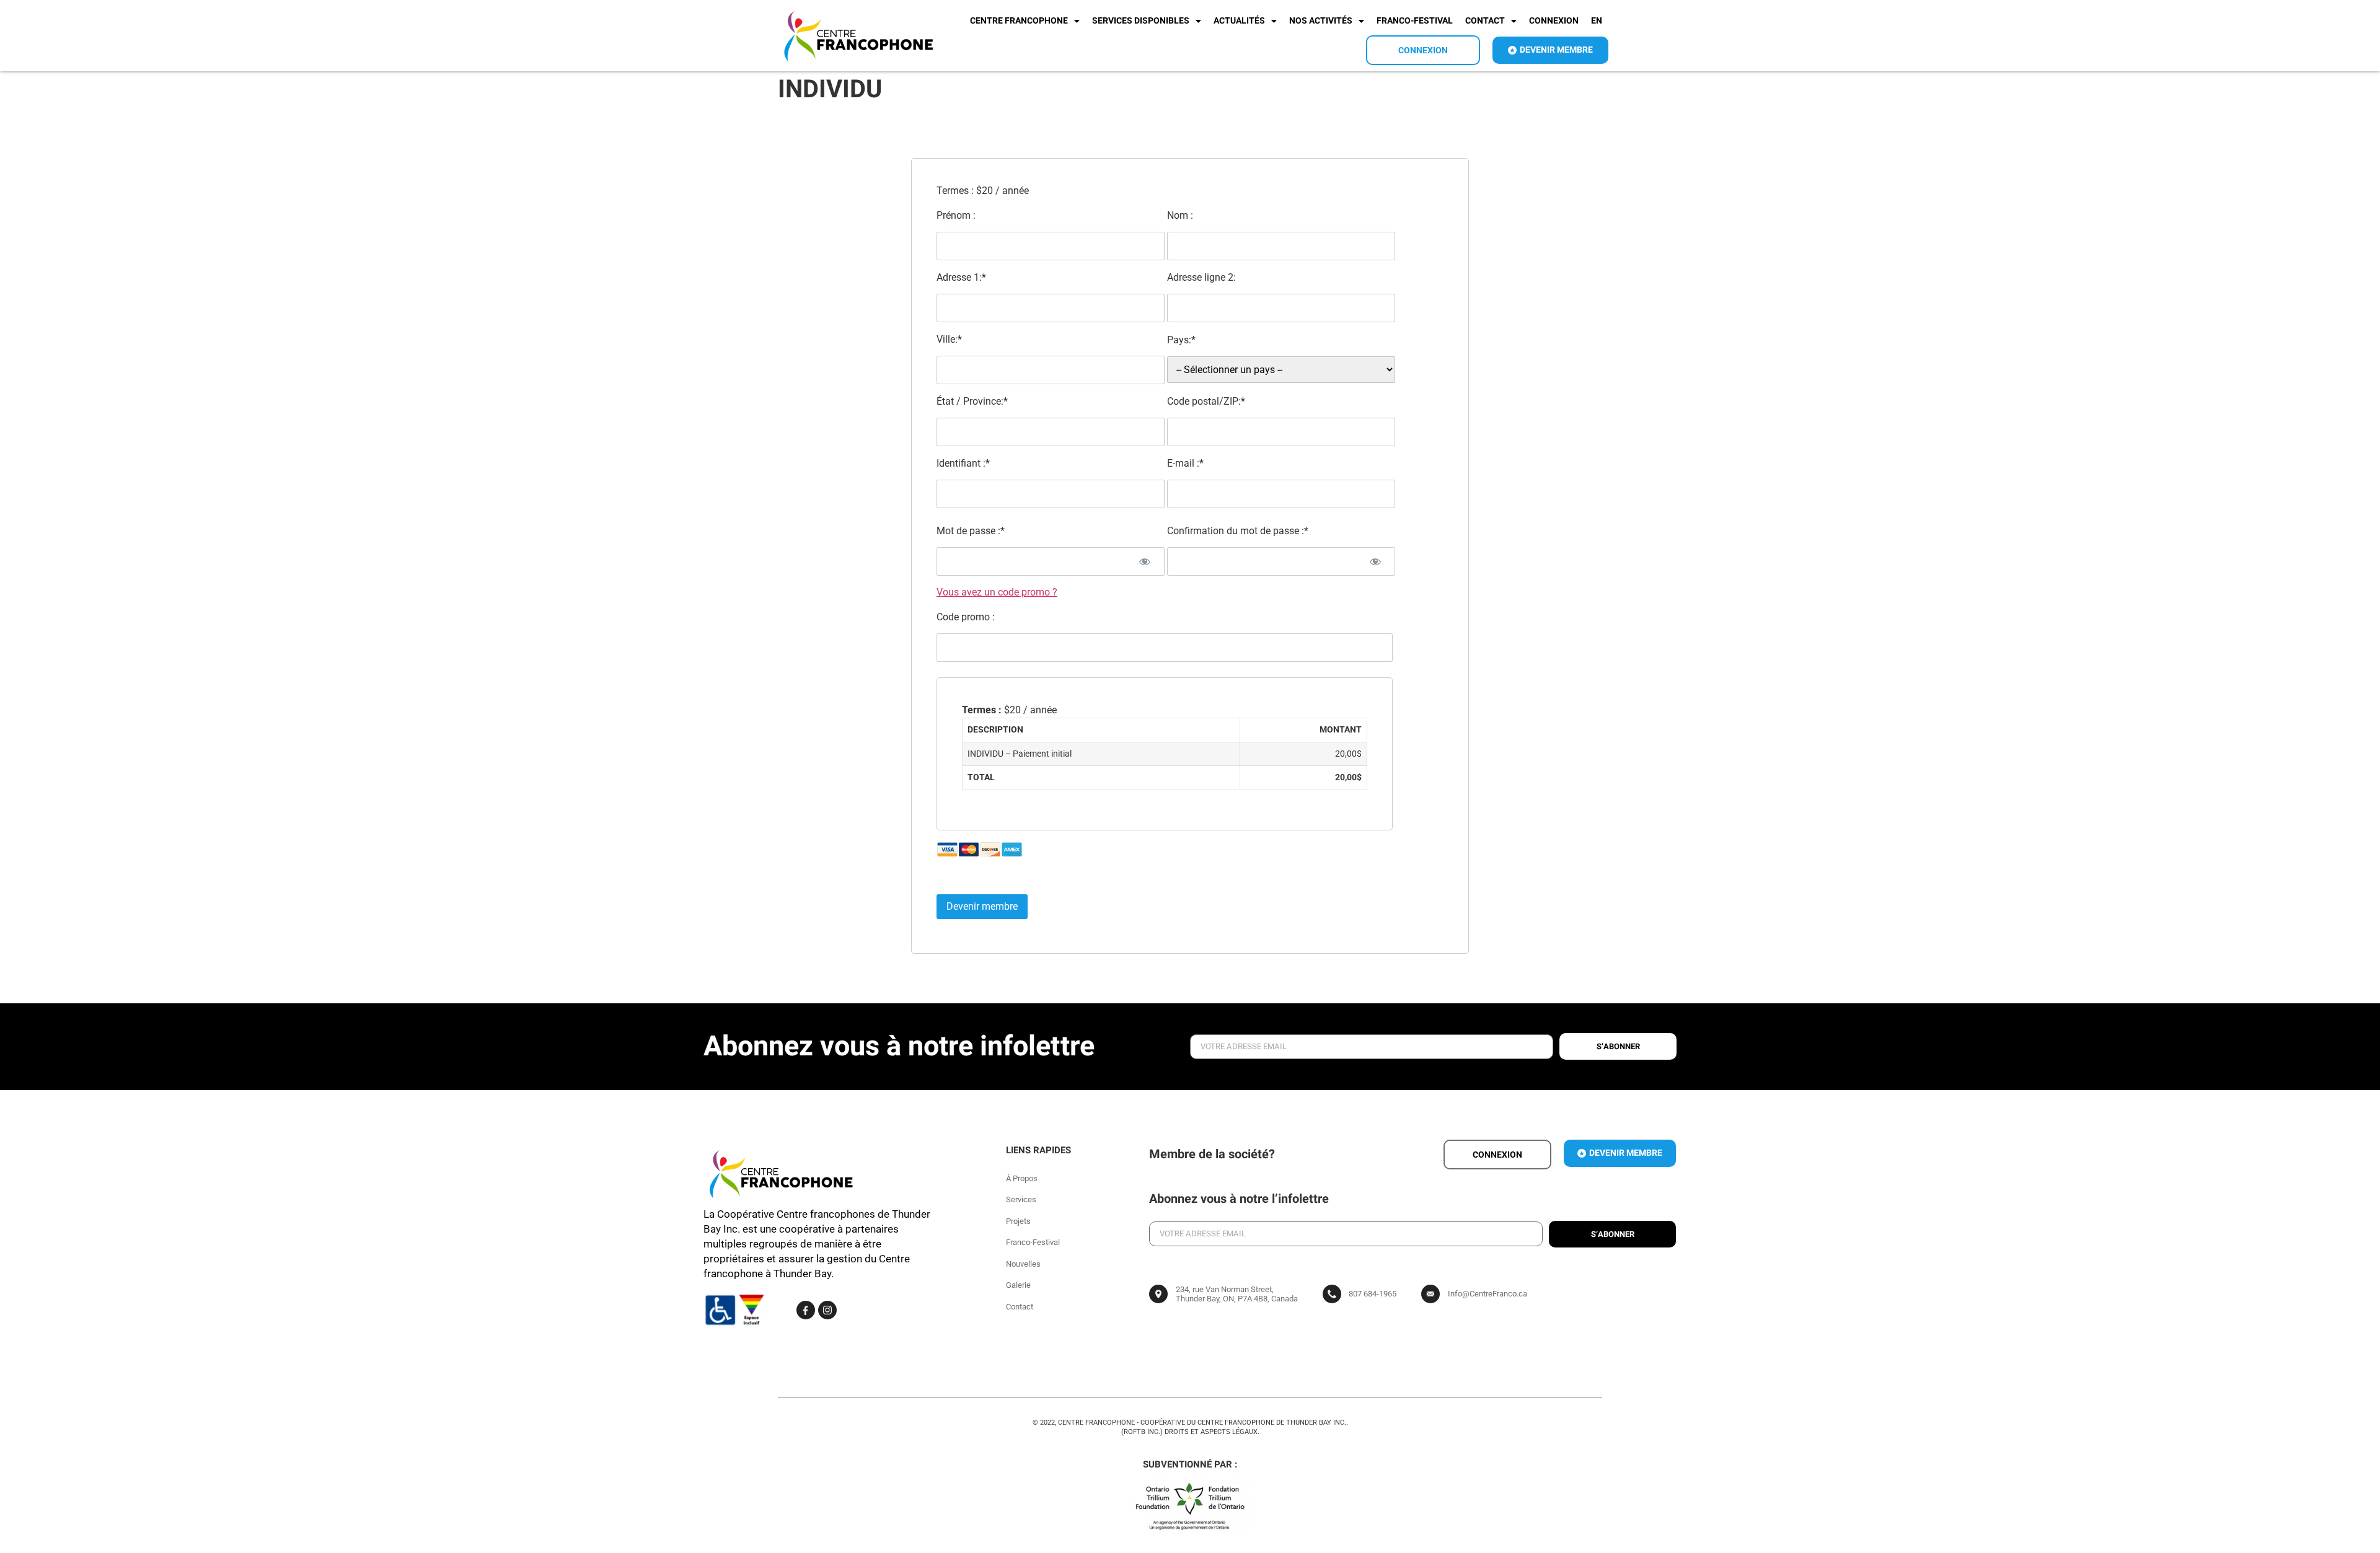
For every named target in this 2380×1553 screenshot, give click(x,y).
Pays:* (1181, 340)
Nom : (1180, 215)
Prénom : (956, 215)
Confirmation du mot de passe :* (1238, 531)
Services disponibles (1141, 21)
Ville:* (949, 339)
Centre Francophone (1019, 21)
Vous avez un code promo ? (997, 592)
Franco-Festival (1415, 21)
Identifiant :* (963, 463)
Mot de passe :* (971, 531)
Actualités (1239, 21)
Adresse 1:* (961, 277)
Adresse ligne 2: (1201, 277)
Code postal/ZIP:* (1206, 401)
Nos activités (1321, 21)
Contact (1485, 21)
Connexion (1554, 21)
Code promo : (966, 617)
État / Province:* (972, 401)
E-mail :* (1185, 463)
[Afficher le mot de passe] (1144, 561)
